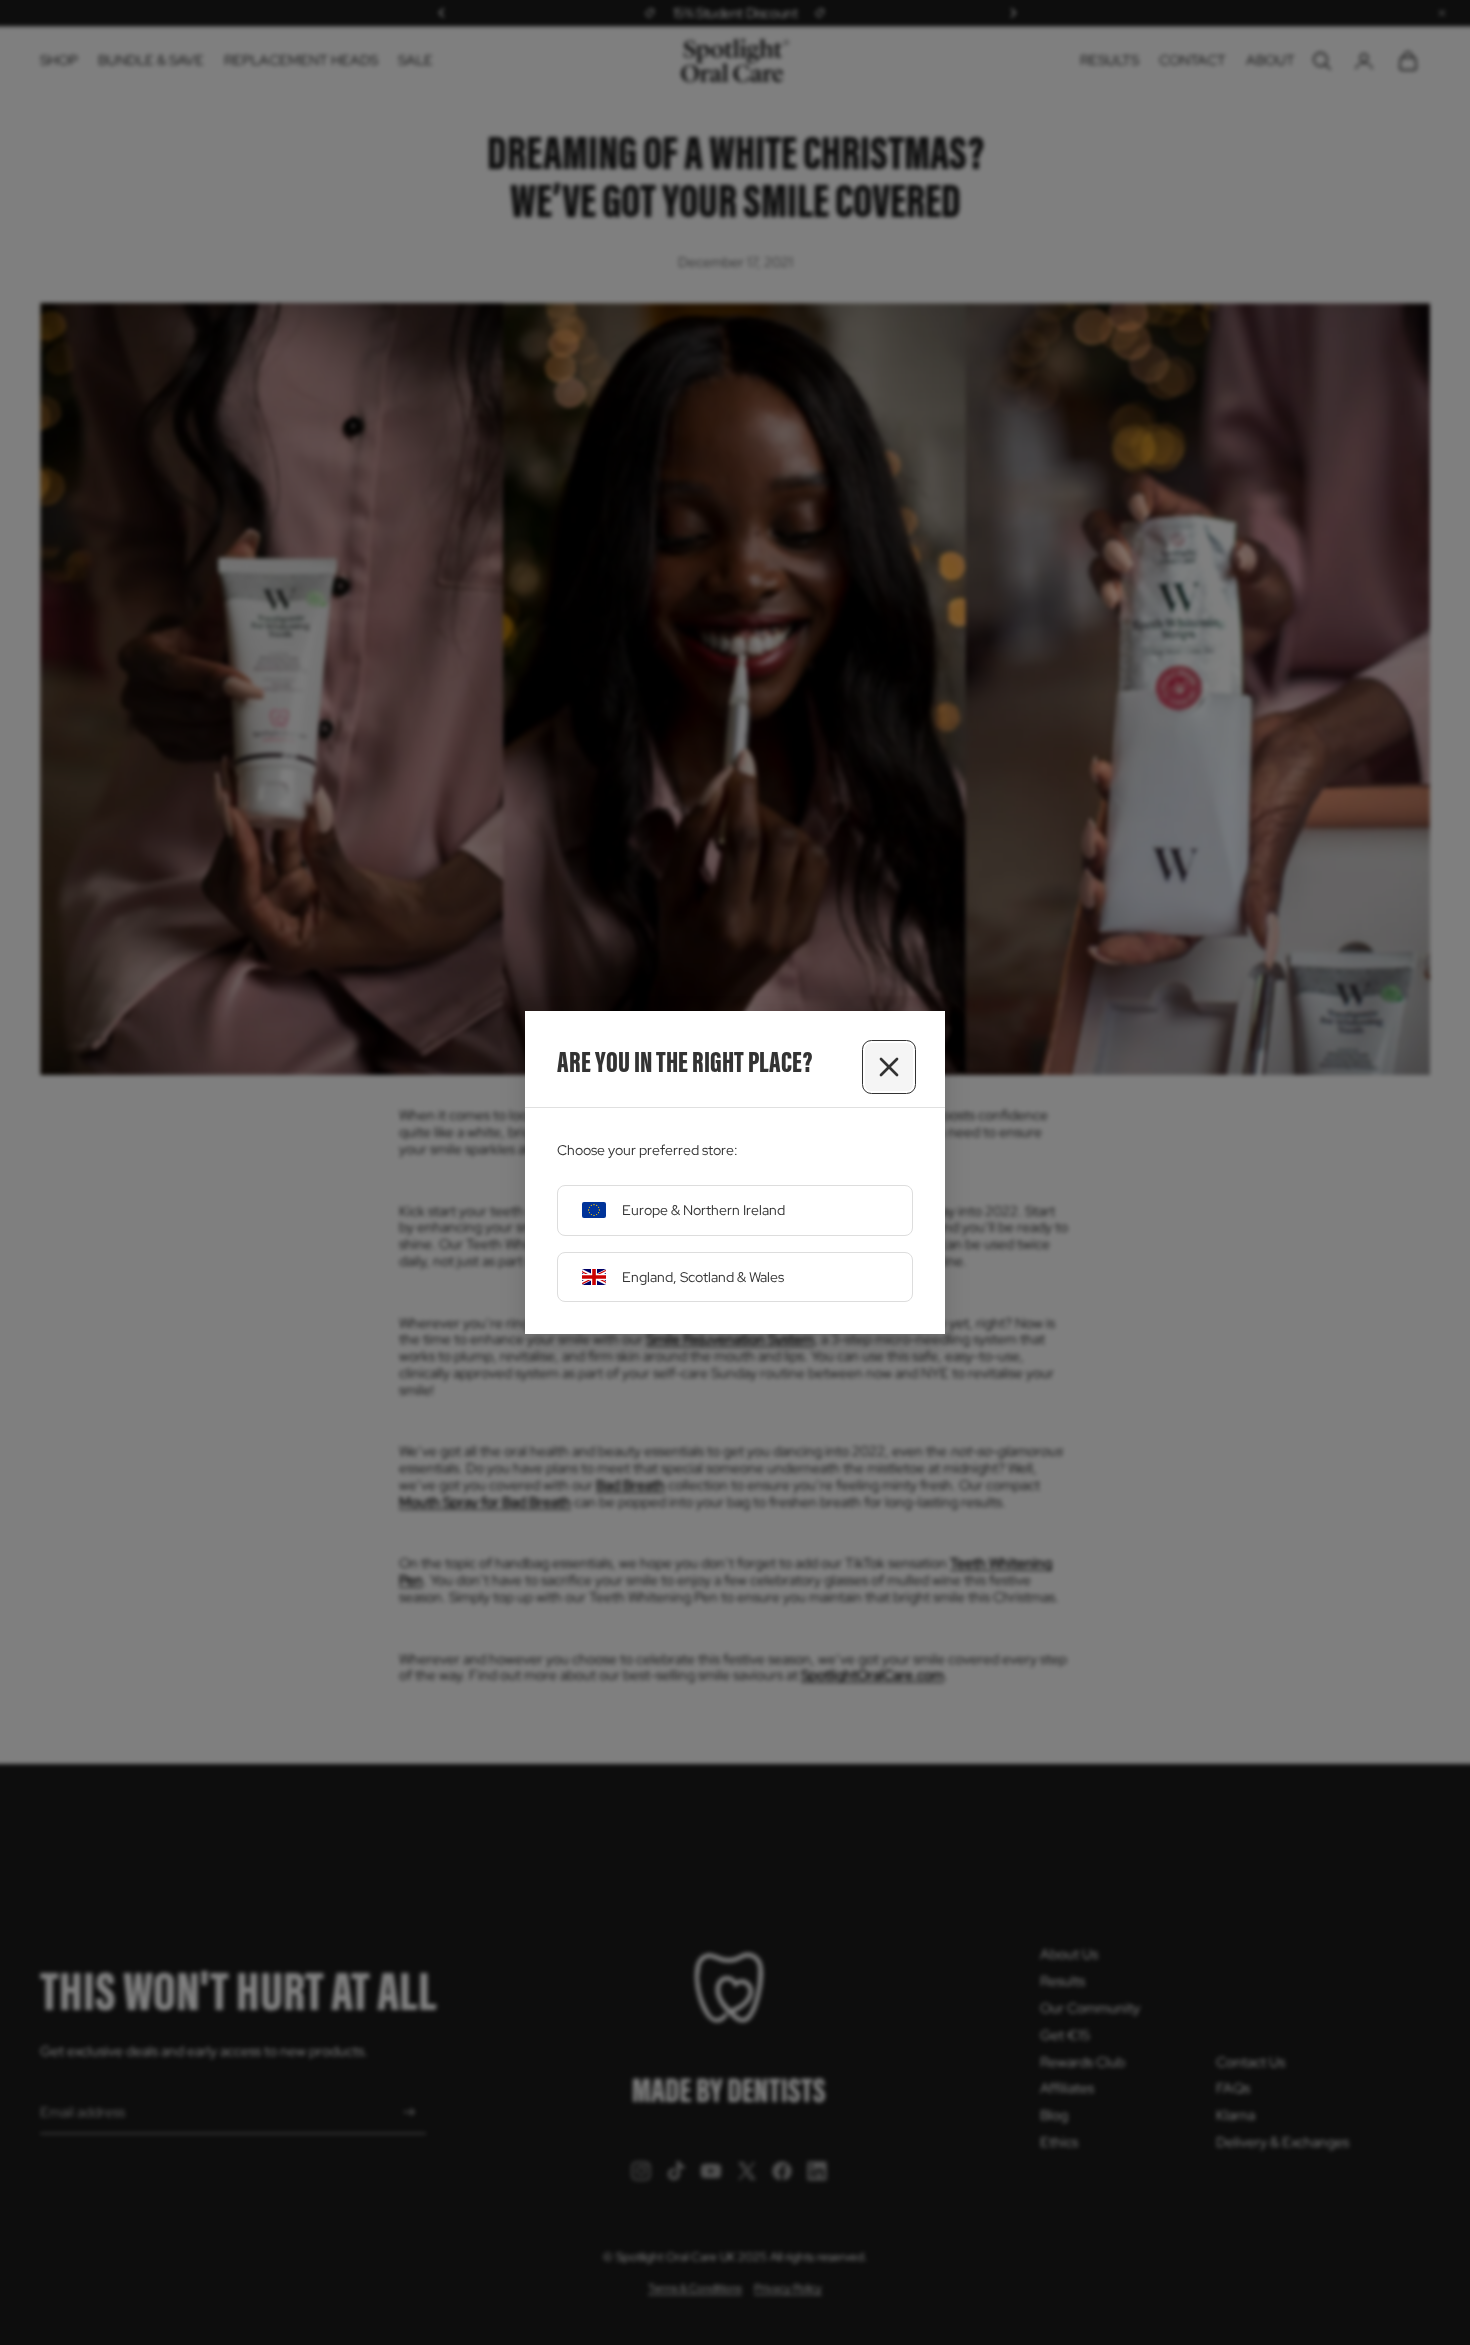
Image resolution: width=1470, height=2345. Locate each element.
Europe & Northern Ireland (703, 1210)
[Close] (889, 1067)
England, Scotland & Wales (703, 1277)
